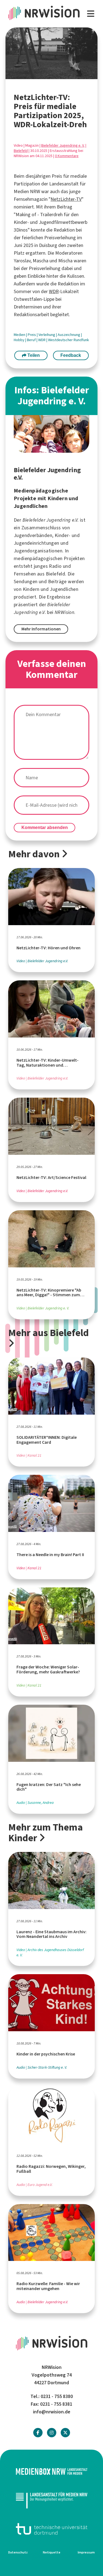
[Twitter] (65, 2433)
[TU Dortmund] (51, 2529)
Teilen (33, 355)
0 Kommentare (67, 156)
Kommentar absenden (45, 827)
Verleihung (47, 335)
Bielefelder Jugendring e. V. (63, 145)
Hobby (20, 340)
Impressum (86, 2552)
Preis (32, 335)
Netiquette (52, 2552)
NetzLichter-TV (66, 199)
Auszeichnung (69, 335)
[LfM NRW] (51, 2500)
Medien (20, 335)
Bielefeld (21, 151)
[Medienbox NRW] (51, 2471)
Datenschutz (18, 2552)
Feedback (71, 355)
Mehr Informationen (41, 629)
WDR (54, 291)
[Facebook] (38, 2433)
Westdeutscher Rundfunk (69, 340)
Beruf (32, 340)
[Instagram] (52, 2433)
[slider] (34, 75)
